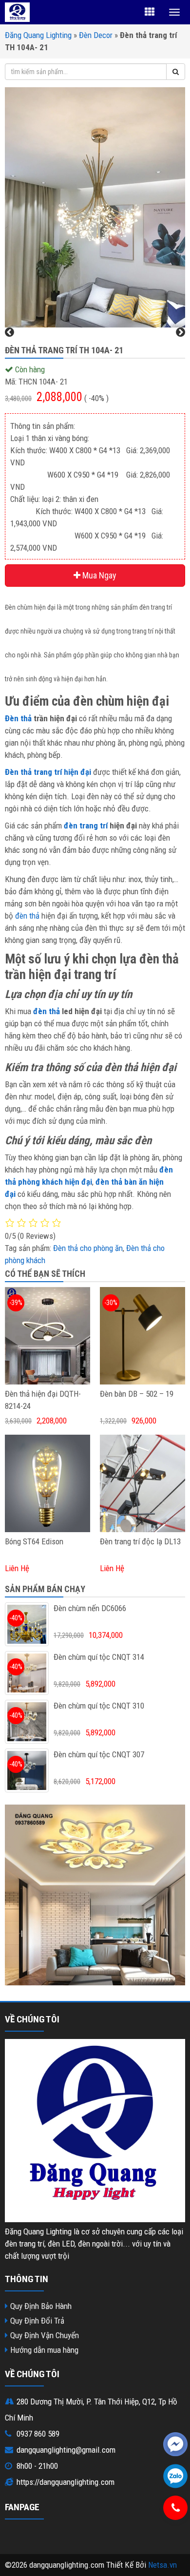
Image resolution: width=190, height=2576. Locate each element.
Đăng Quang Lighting (38, 35)
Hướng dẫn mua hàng (44, 2350)
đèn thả (27, 916)
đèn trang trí (86, 826)
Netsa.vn (162, 2565)
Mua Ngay (98, 575)
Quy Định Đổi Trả (37, 2321)
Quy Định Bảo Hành (41, 2306)
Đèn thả (18, 718)
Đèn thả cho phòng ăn (88, 1248)
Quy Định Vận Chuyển (45, 2335)
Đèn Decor (96, 35)
